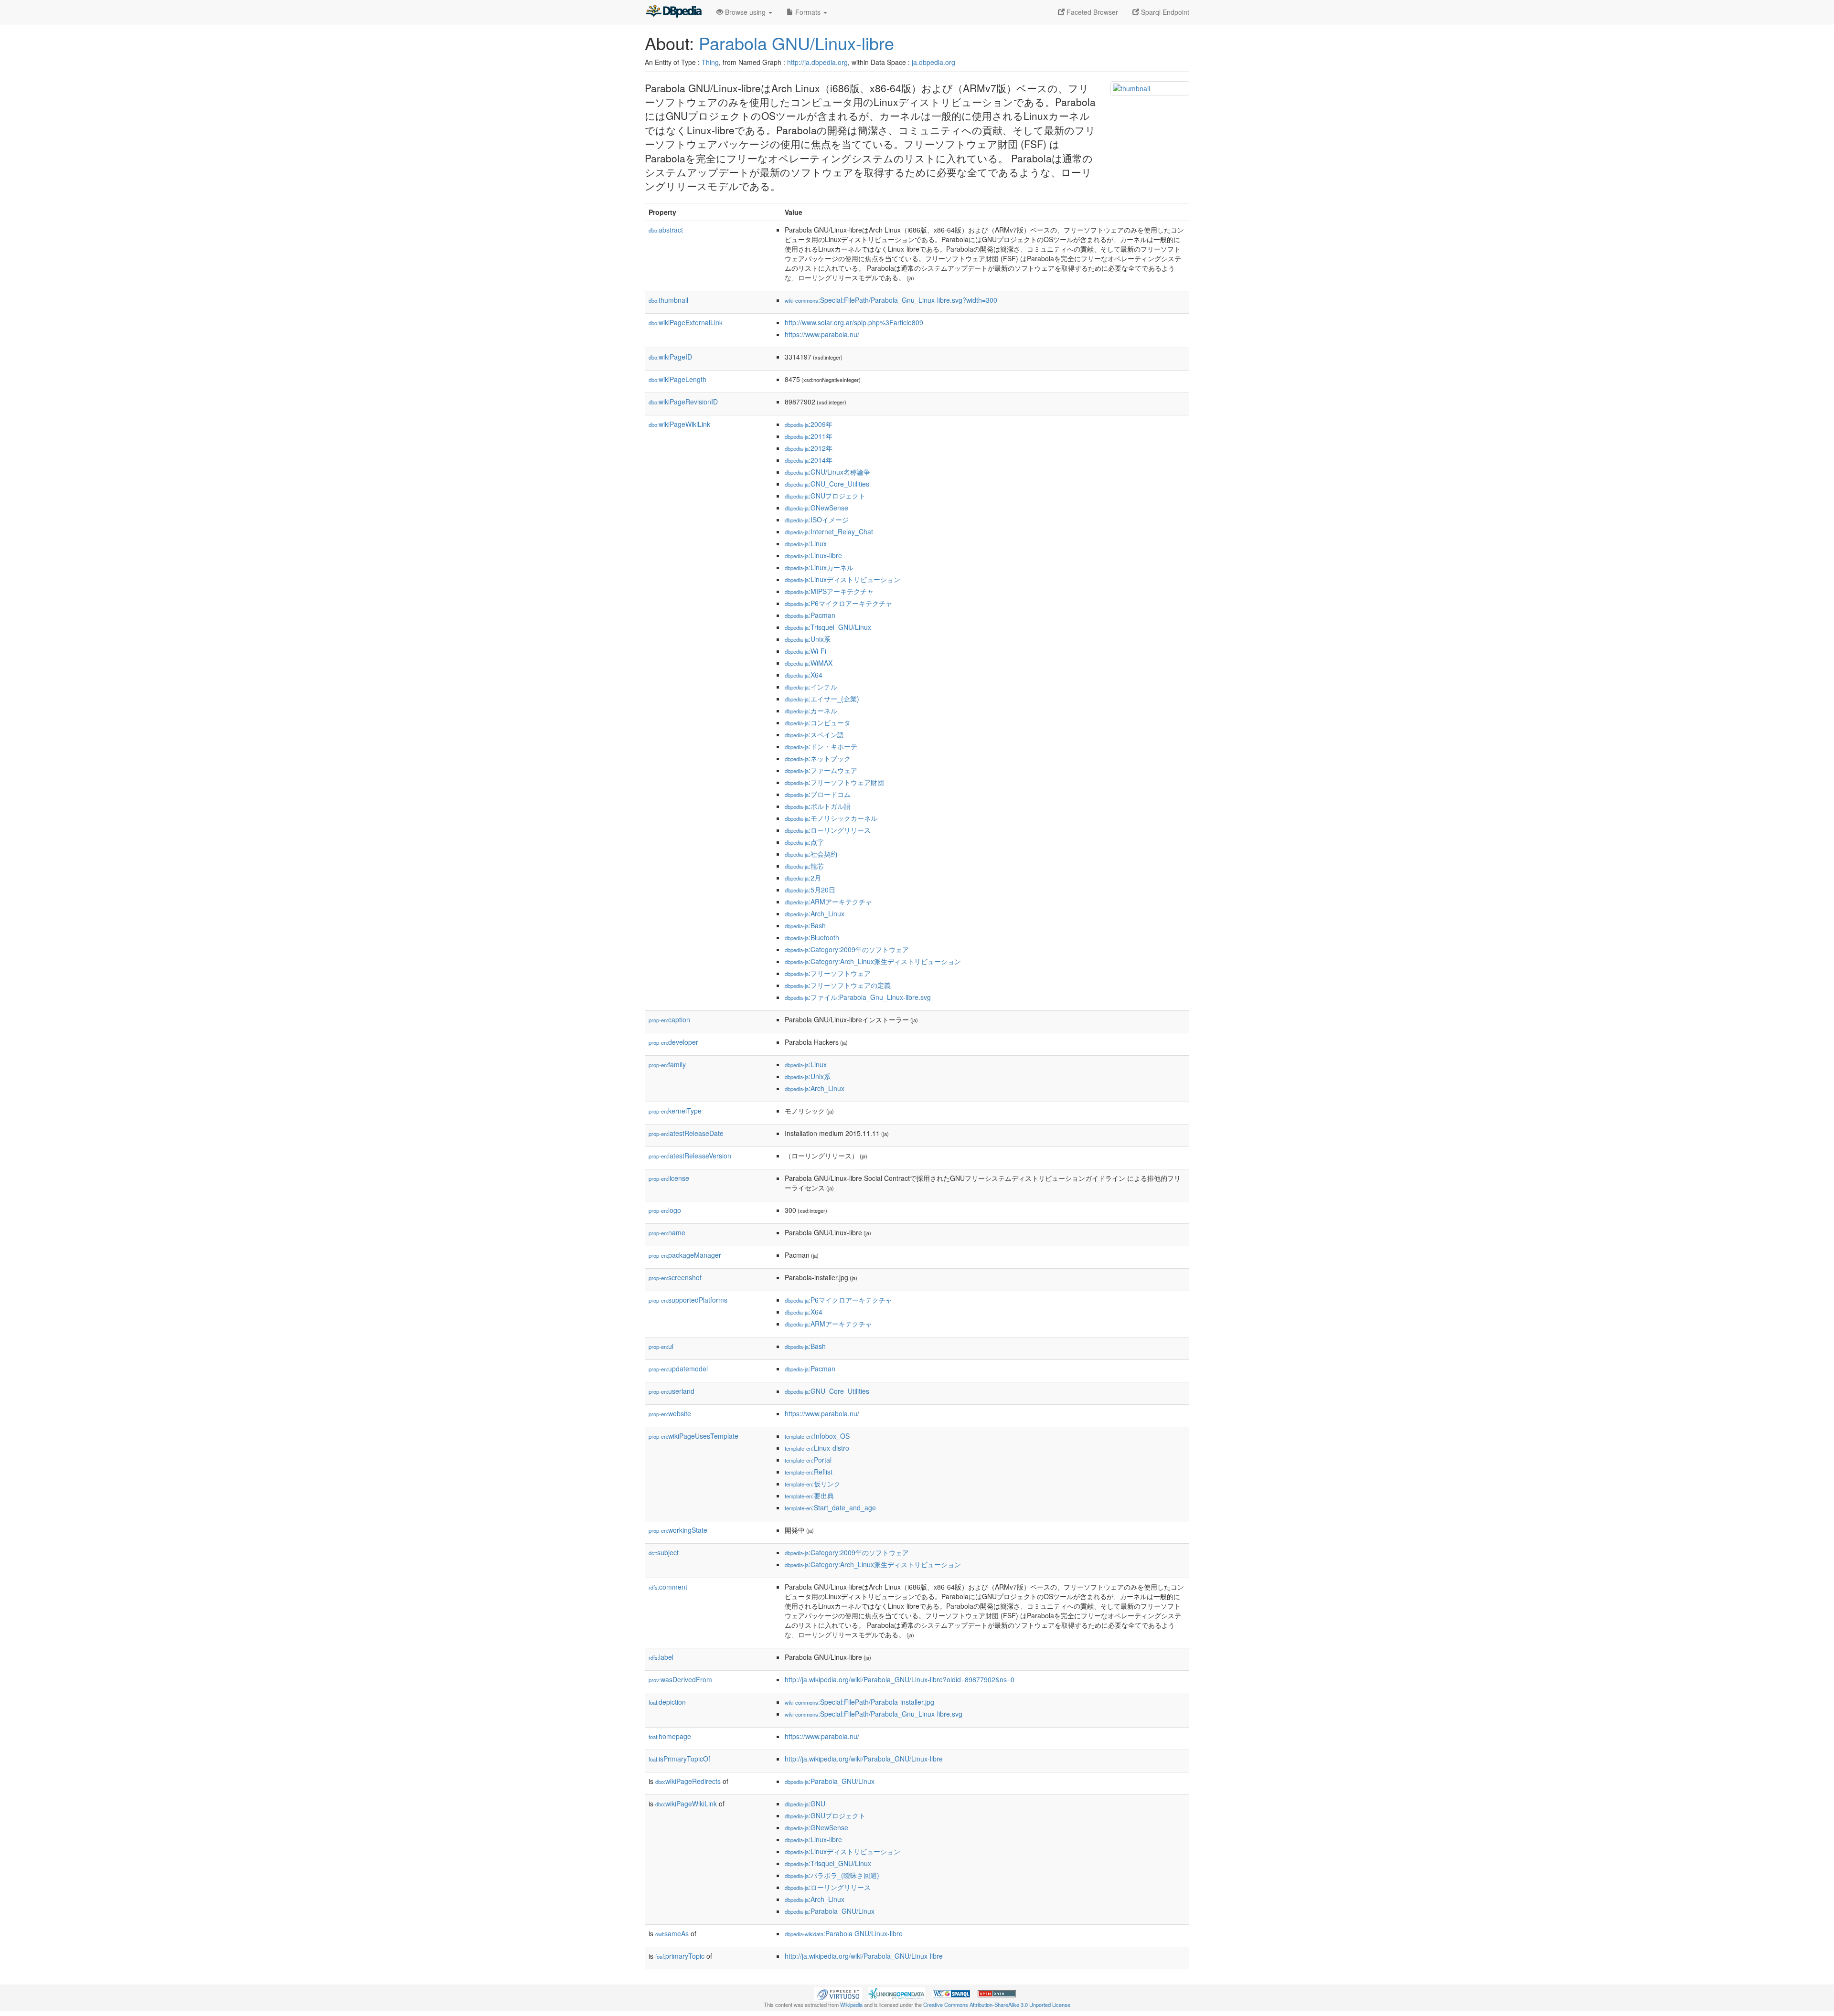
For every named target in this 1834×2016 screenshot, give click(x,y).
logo (665, 1210)
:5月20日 (810, 890)
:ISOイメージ (817, 520)
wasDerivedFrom (680, 1679)
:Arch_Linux (815, 913)
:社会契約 (811, 854)
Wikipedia (851, 2005)
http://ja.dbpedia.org (817, 62)
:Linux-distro (817, 1448)
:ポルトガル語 (818, 806)
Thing (710, 62)
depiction (667, 1702)
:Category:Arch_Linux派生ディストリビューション (873, 961)
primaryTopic (680, 1956)
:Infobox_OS (817, 1436)
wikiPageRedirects (688, 1781)
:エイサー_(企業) (822, 699)
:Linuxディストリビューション (842, 579)
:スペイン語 (814, 734)
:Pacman (810, 615)
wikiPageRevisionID (683, 402)
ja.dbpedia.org (933, 62)
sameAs (672, 1933)
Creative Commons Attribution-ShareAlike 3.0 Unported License (997, 2005)
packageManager (685, 1255)
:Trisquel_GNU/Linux (828, 627)
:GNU (805, 1804)
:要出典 (809, 1496)
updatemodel (678, 1369)
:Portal (808, 1460)
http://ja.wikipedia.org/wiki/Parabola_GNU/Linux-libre (864, 1759)
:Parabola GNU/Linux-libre (844, 1933)
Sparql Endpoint (1164, 12)
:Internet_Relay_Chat (829, 531)
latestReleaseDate (686, 1133)
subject (664, 1552)
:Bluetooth (812, 937)
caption (669, 1019)
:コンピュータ (818, 722)
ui (661, 1346)
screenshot (675, 1277)
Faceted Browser (1091, 12)
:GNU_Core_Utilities (827, 484)
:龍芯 (804, 866)
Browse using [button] (745, 12)
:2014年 (809, 460)
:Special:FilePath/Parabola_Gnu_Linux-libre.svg (874, 1714)
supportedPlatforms (688, 1300)
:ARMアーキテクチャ (828, 902)
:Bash (805, 925)
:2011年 (809, 436)
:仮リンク (813, 1484)
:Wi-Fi (805, 651)
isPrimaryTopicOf (679, 1759)
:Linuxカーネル (819, 567)
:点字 (804, 842)
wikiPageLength (677, 379)
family (667, 1064)
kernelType (675, 1111)
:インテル (811, 687)
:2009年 (809, 424)
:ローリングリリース (828, 830)
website (670, 1413)
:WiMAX (809, 663)
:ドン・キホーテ (821, 746)
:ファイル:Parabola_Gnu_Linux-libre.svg (858, 997)
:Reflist (809, 1472)
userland (672, 1391)
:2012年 (809, 448)
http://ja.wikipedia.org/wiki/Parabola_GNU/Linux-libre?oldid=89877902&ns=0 (900, 1679)
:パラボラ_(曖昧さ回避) (832, 1875)
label (661, 1657)
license (669, 1178)
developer (673, 1042)
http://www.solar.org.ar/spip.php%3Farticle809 (854, 322)
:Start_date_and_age (830, 1507)
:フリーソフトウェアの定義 (838, 985)
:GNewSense (816, 508)
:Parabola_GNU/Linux (830, 1781)
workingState (678, 1530)
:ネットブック (818, 758)
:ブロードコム (818, 794)
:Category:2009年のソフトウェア (847, 949)
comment (668, 1587)
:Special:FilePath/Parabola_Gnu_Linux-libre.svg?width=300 (891, 300)
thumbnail (668, 300)
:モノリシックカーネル (831, 818)
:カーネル (811, 711)
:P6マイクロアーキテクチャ (838, 603)
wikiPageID (670, 357)
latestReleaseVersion (690, 1156)
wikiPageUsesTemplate (693, 1436)
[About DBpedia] (673, 12)
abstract (666, 230)
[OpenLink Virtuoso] (838, 1993)
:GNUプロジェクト (825, 496)
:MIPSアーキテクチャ (829, 591)
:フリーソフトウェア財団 (834, 782)
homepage (670, 1736)
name (667, 1232)
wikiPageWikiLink (679, 424)
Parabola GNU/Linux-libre (796, 43)
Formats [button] (808, 12)
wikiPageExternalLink (686, 322)
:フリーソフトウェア (828, 973)
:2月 (803, 878)
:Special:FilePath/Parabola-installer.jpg (859, 1702)
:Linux (806, 543)
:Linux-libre (813, 555)
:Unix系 (808, 639)
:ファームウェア (821, 770)
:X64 (804, 675)
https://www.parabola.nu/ (822, 334)
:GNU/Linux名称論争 (827, 472)
